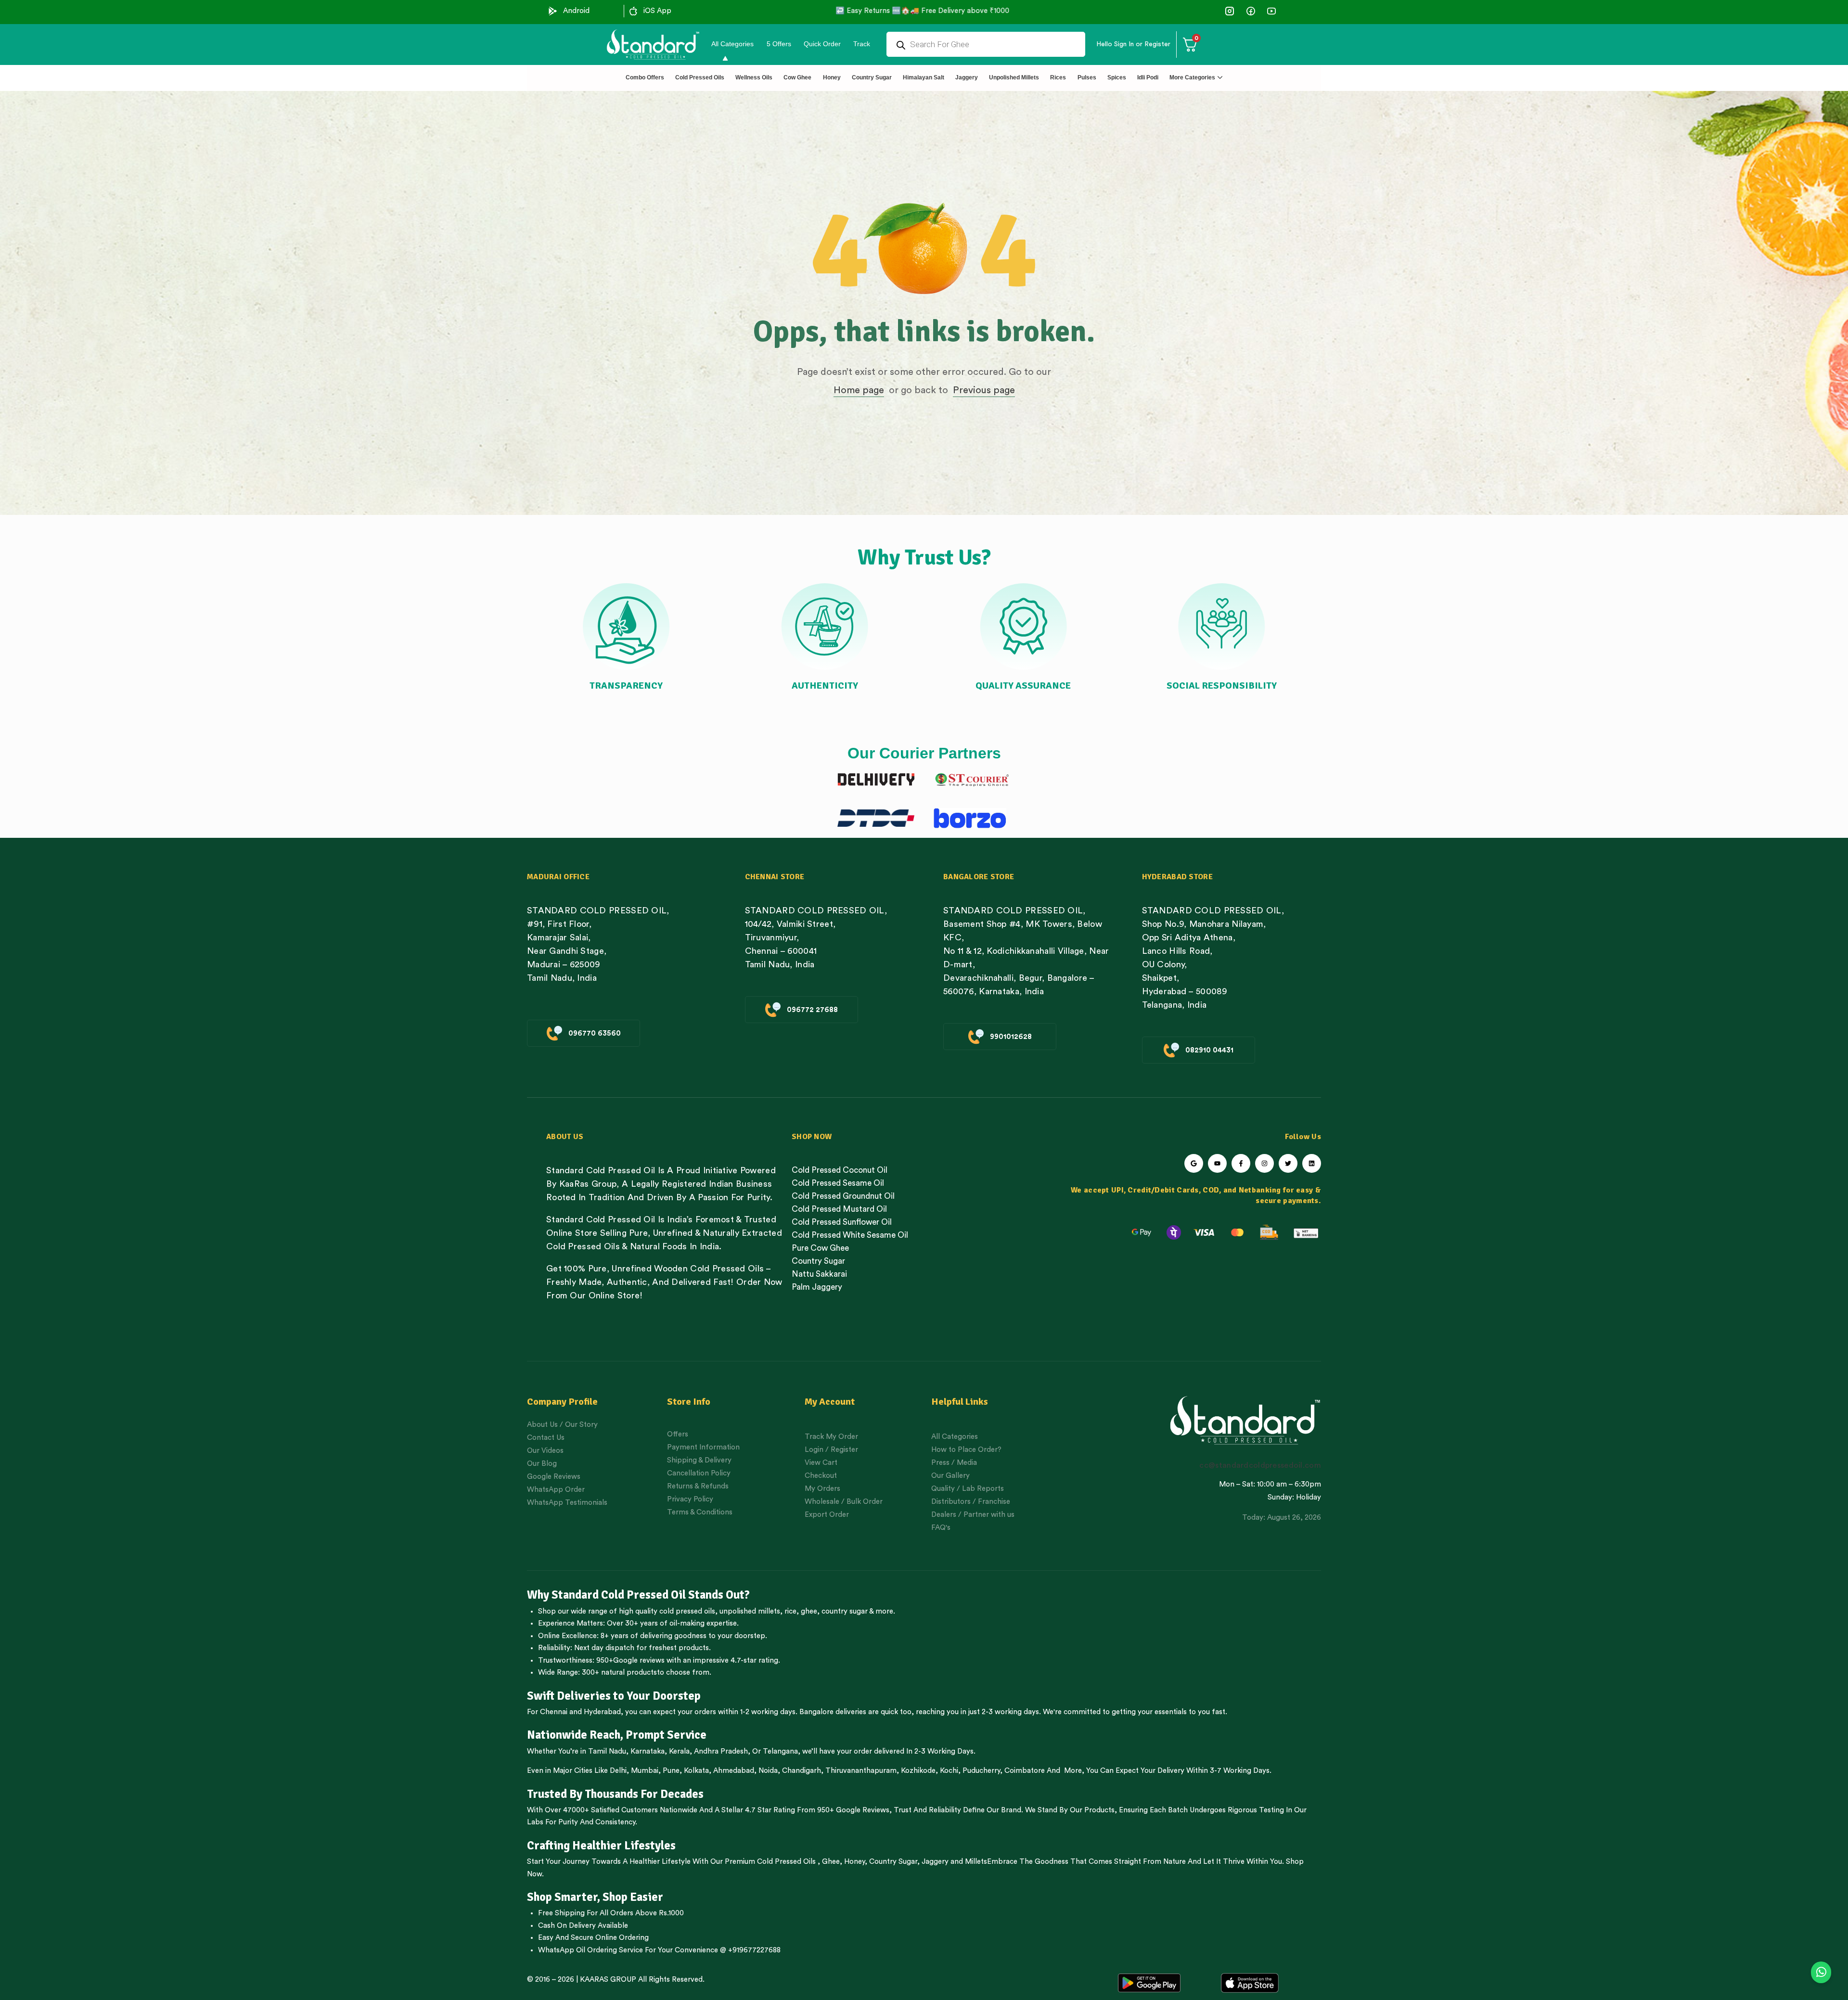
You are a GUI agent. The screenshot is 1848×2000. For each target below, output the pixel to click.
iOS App (657, 11)
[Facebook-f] (1241, 1163)
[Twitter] (1288, 1163)
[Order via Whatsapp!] (1821, 1973)
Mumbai (645, 1771)
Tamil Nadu (607, 1751)
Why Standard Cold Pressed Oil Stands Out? (638, 1595)
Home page (859, 390)
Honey (853, 1862)
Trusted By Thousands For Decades (615, 1794)
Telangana (780, 1751)
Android (576, 11)
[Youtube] (1217, 1163)
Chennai (554, 1712)
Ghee (831, 1862)
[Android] (553, 11)
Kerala (679, 1751)
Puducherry (981, 1771)
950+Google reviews (630, 1660)
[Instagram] (1264, 1163)
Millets (976, 1862)
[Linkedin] (1312, 1163)
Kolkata (696, 1771)
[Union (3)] (1230, 11)
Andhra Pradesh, (722, 1751)
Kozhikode (918, 1771)
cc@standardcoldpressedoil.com (1260, 1465)
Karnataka (648, 1751)
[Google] (1194, 1163)
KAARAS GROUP (608, 1980)
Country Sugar (893, 1862)
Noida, (769, 1771)
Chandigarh (802, 1771)
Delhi (618, 1771)
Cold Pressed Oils (786, 1862)
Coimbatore (1025, 1771)
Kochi (949, 1771)
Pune (671, 1771)
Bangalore (816, 1712)
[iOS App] (633, 11)
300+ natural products (619, 1673)
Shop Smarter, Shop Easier (595, 1897)
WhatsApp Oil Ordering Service (590, 1950)
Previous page (984, 390)
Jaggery (935, 1862)
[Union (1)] (1251, 11)
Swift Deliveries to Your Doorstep (614, 1696)
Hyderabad (602, 1712)
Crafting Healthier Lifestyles (601, 1846)
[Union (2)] (1271, 11)
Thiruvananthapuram (861, 1771)
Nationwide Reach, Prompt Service (617, 1735)
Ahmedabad (734, 1771)
